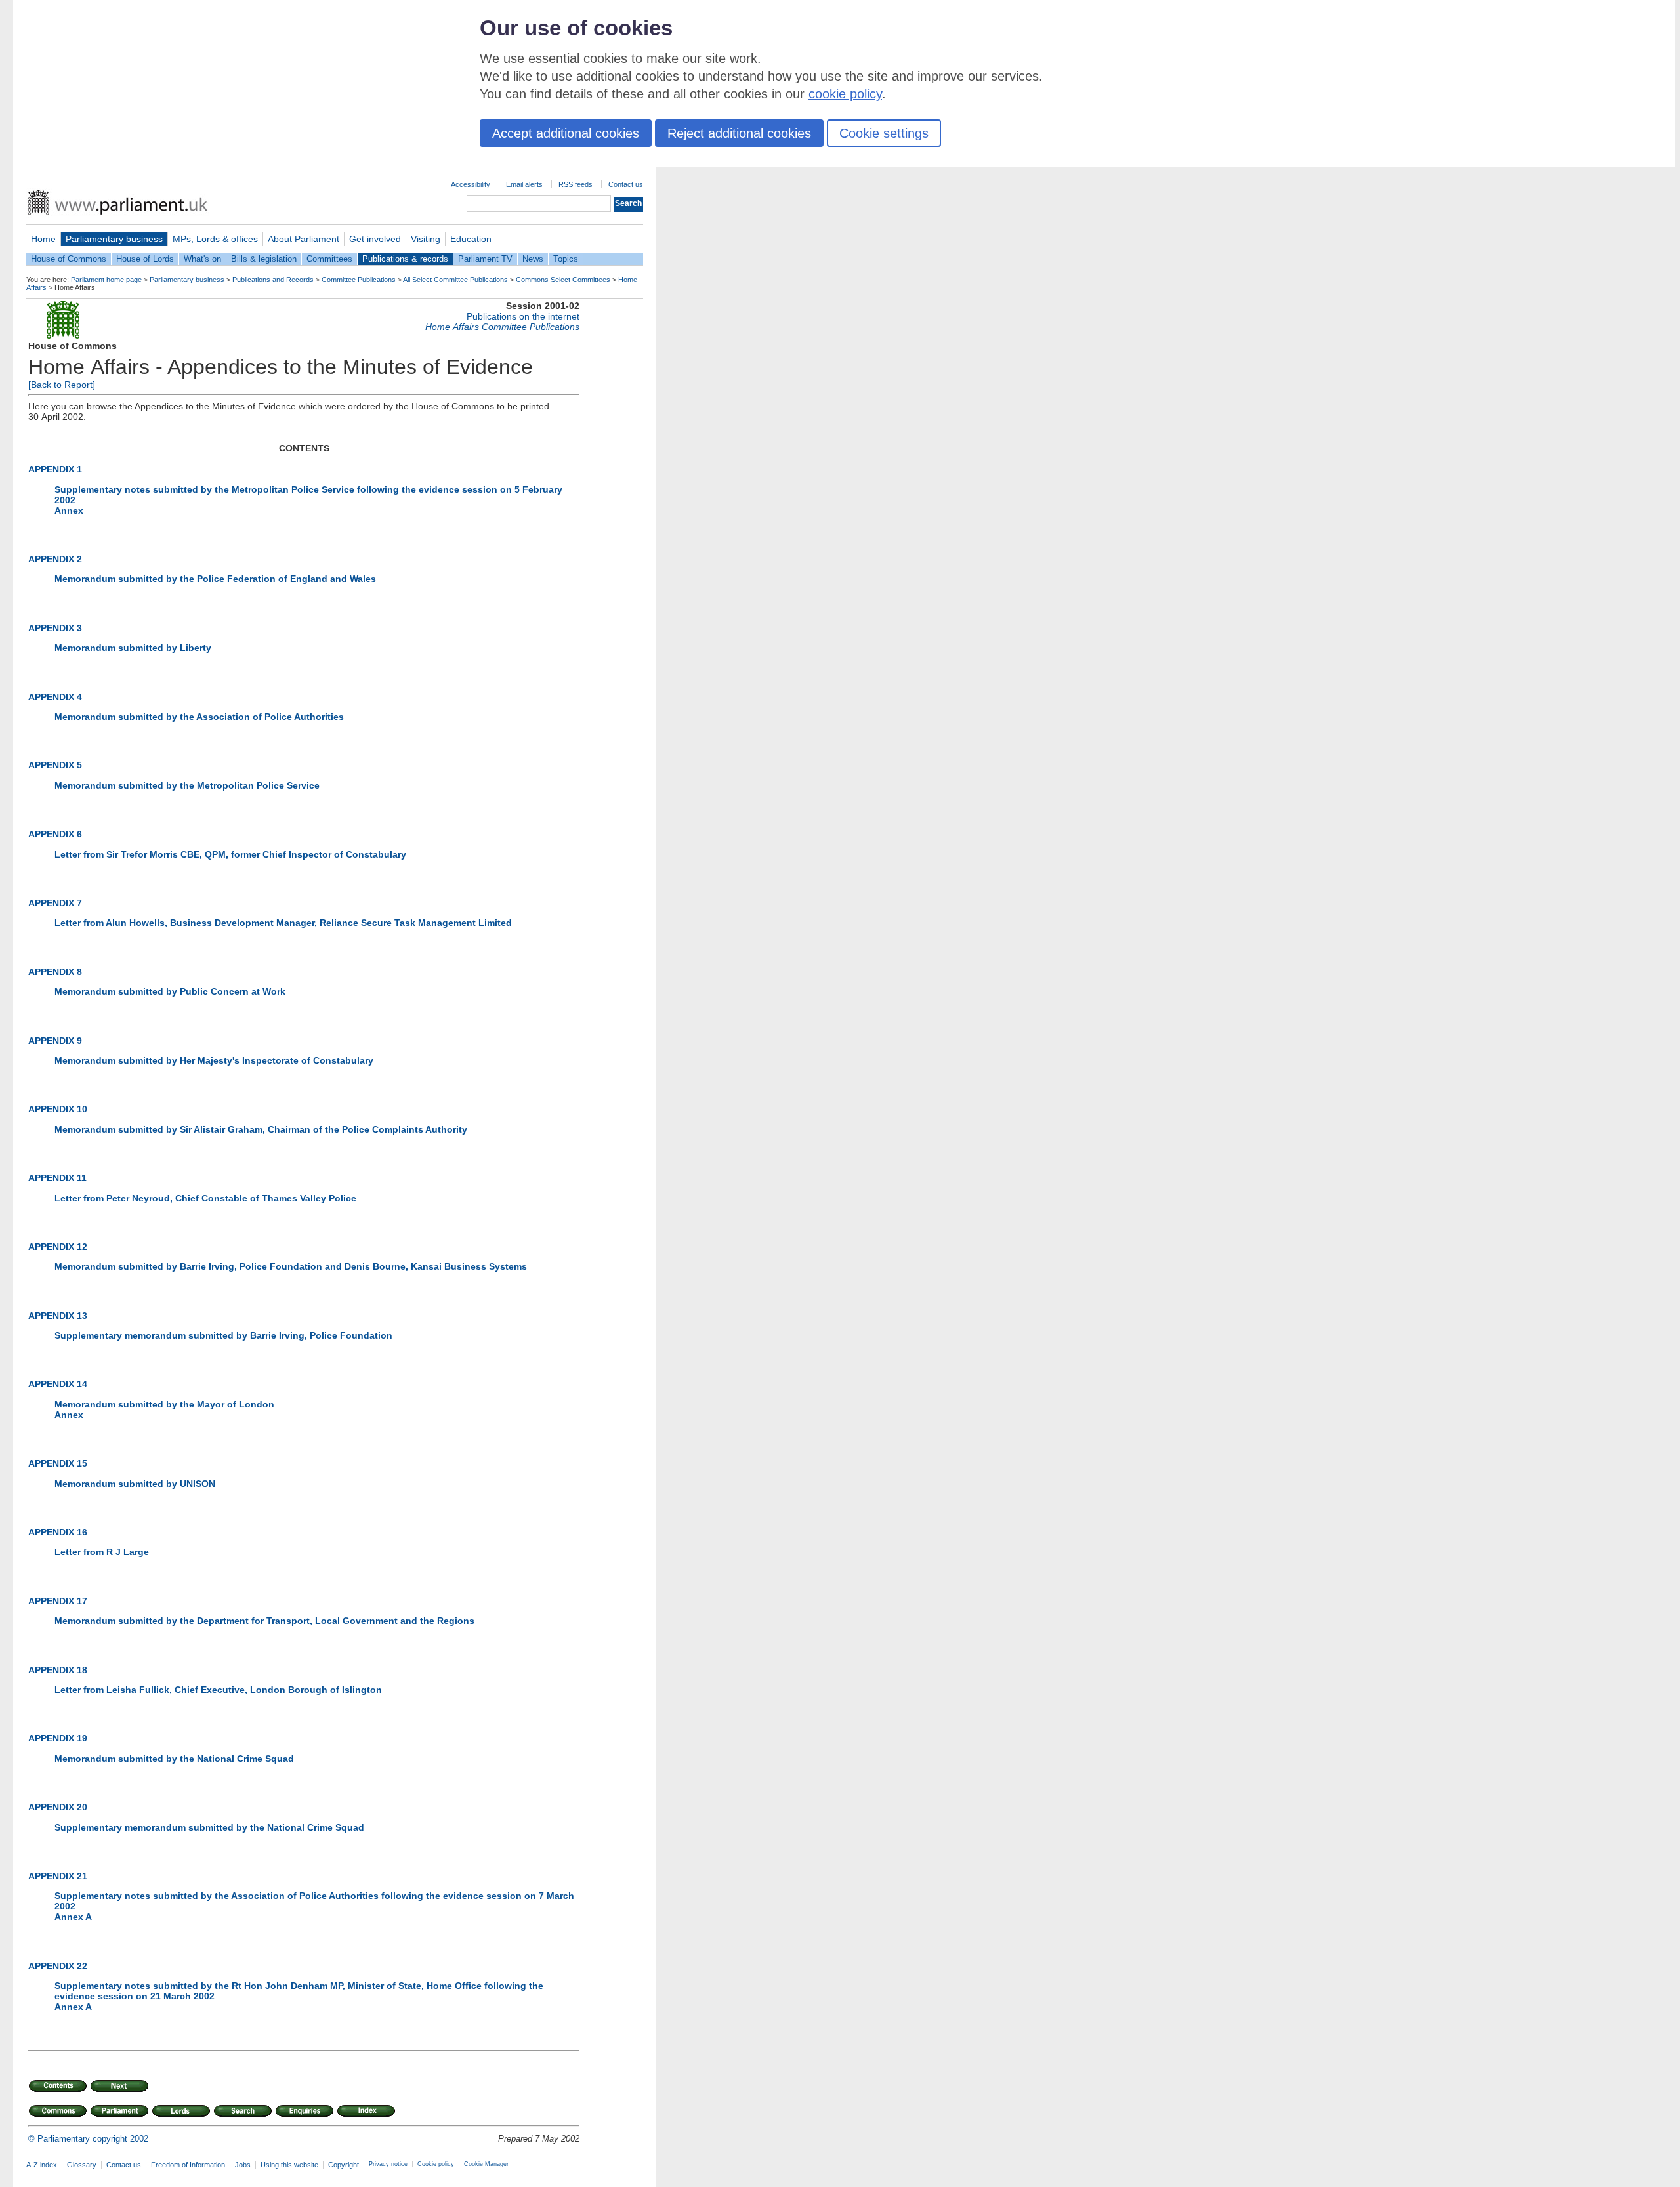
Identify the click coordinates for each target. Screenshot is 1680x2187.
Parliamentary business (114, 239)
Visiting (426, 239)
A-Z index (42, 2165)
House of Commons (69, 259)
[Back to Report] (62, 385)
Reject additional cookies (739, 133)
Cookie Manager (486, 2164)
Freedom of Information (188, 2165)
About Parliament (304, 239)
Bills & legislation (264, 259)
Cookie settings (884, 133)
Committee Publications (359, 280)
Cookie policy (436, 2164)
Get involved (375, 239)
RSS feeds (576, 184)
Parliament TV (485, 259)
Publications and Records (273, 280)
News (533, 259)
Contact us (626, 184)
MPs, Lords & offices (215, 239)
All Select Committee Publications (455, 280)
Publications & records (405, 259)
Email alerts (524, 184)
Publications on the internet (523, 316)
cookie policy (845, 94)
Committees (329, 259)
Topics (566, 259)
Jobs (243, 2165)
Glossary (82, 2165)
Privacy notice (388, 2164)
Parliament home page (106, 280)
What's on (202, 259)
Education (471, 239)
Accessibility (471, 184)
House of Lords (145, 259)
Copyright (344, 2165)
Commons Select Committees (563, 280)
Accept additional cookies (566, 133)
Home (43, 239)
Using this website (289, 2165)
